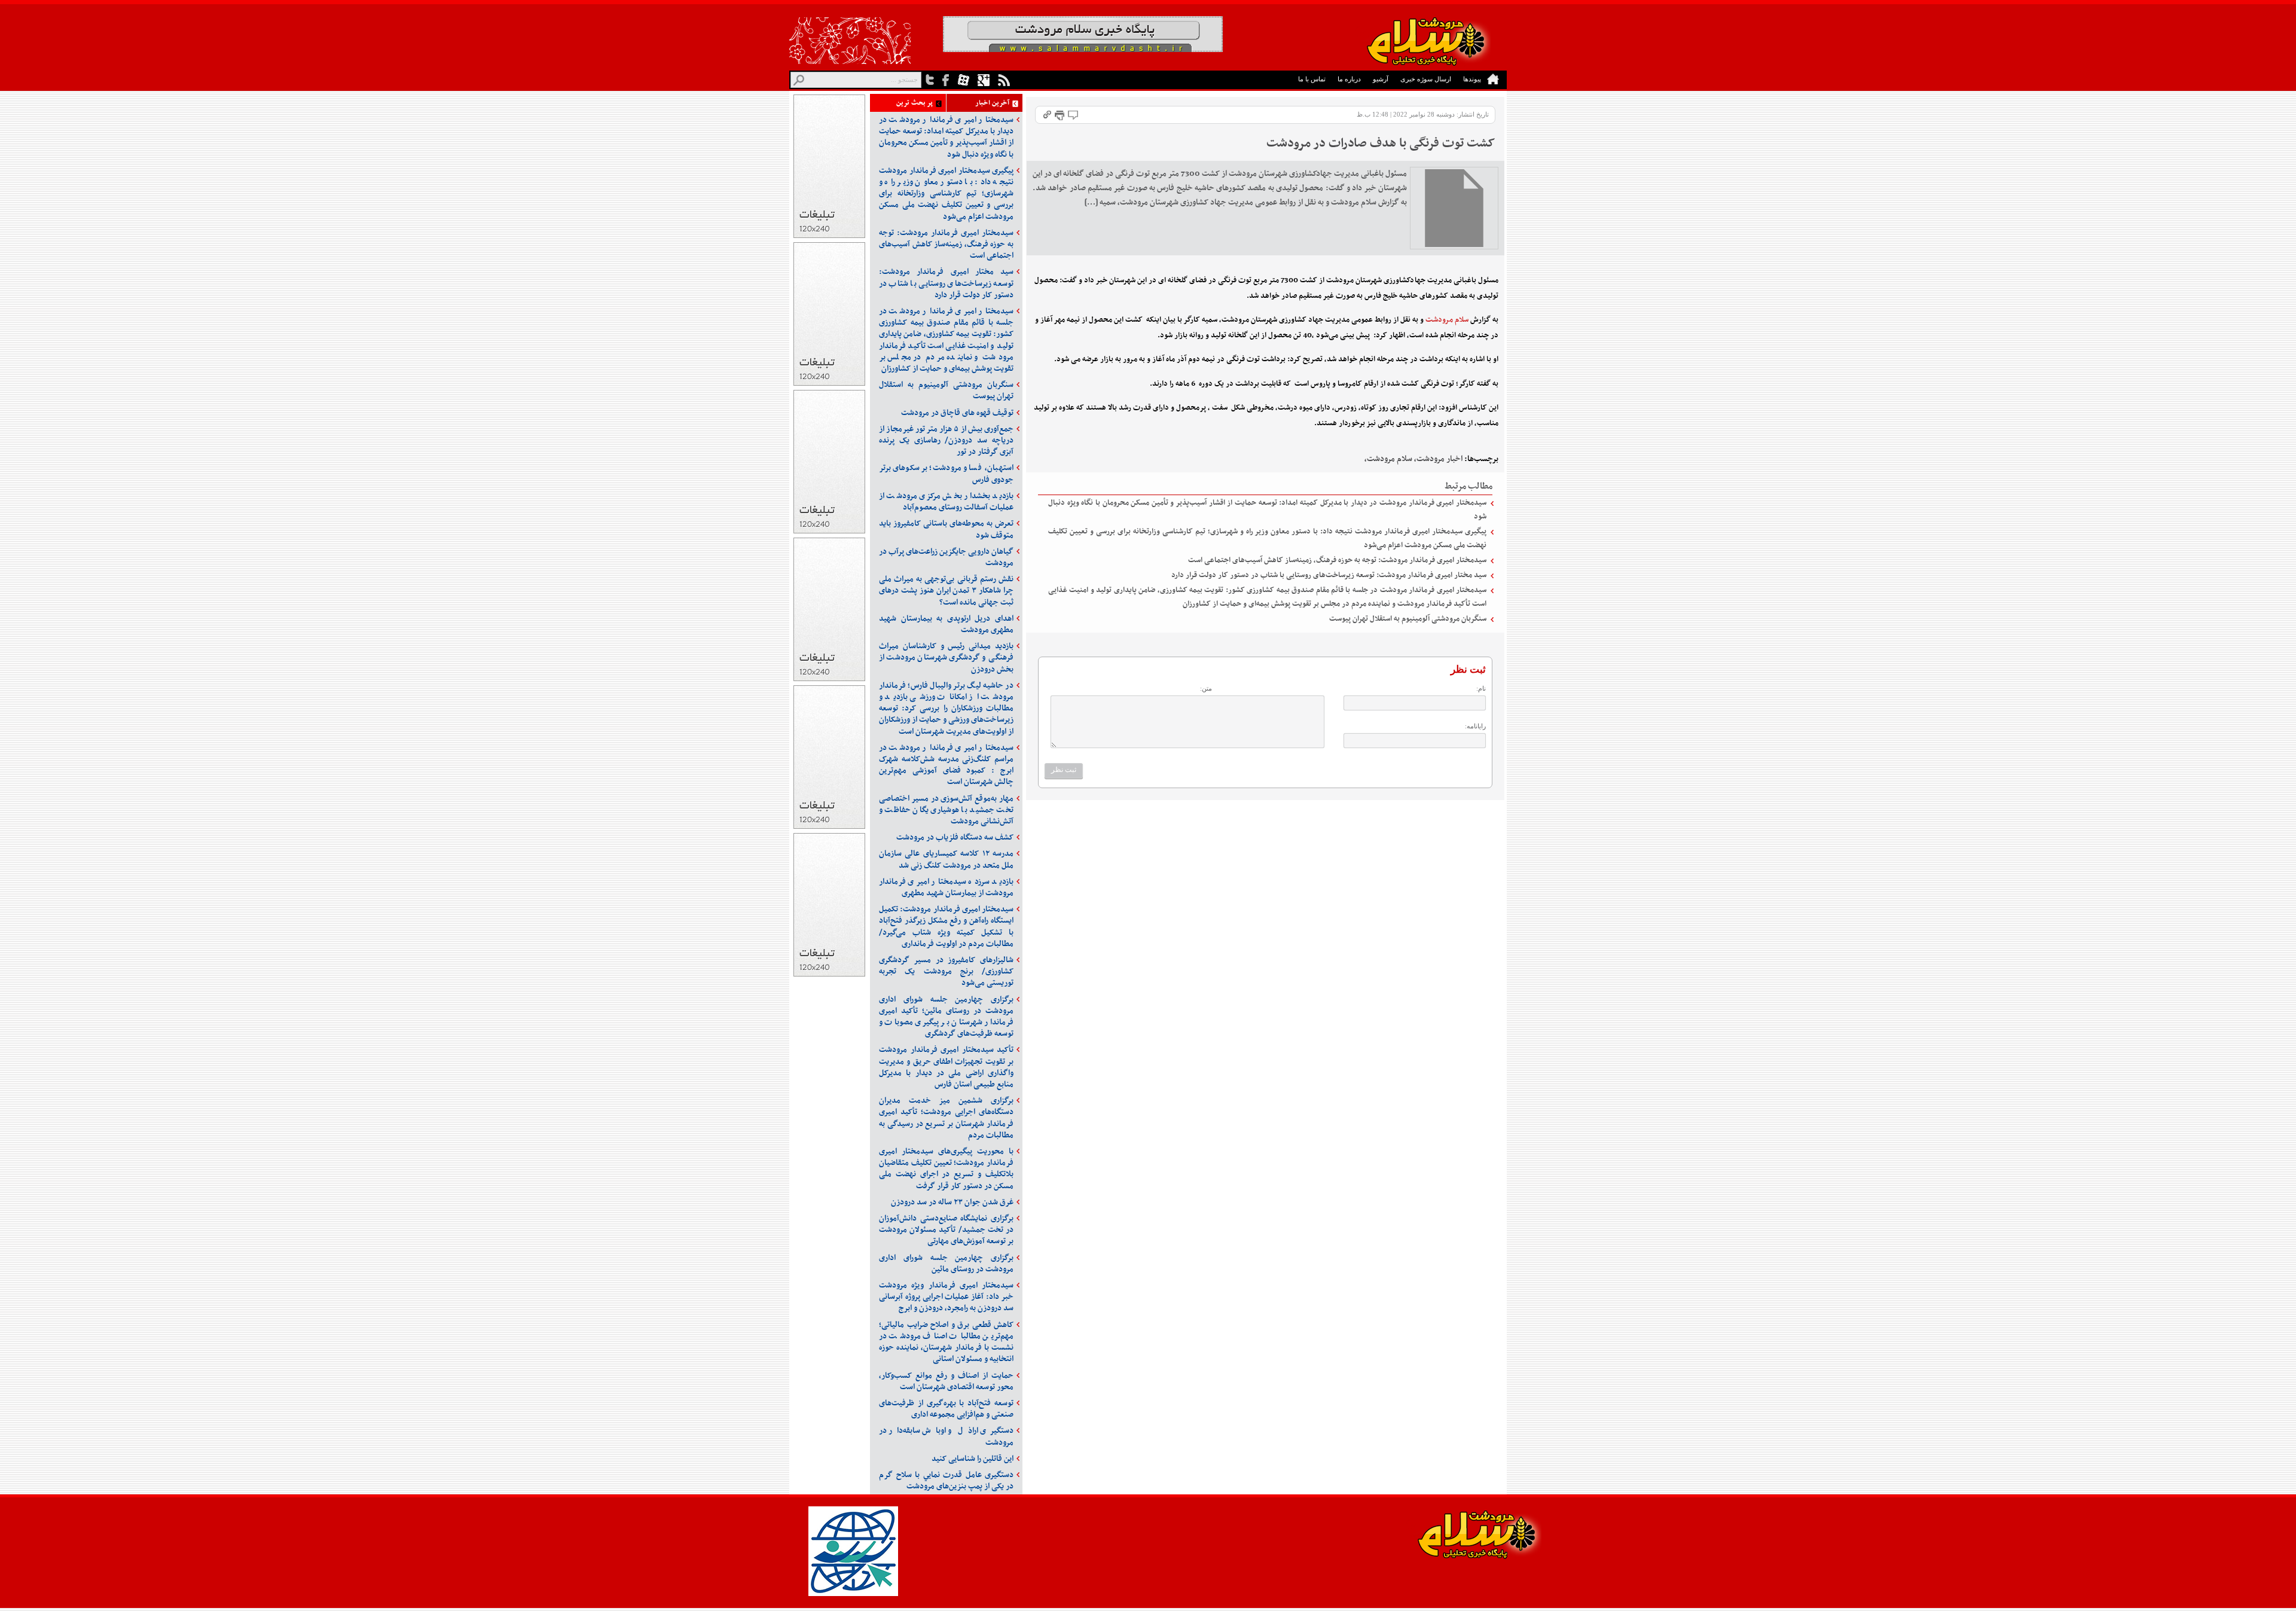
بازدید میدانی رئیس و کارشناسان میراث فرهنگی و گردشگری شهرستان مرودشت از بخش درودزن (946, 657)
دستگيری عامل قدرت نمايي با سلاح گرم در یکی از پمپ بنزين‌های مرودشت (946, 1481)
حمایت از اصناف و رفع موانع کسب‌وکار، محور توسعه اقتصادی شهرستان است (946, 1381)
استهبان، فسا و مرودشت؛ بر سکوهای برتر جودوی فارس (946, 474)
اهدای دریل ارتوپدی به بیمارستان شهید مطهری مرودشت (946, 624)
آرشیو (1381, 79)
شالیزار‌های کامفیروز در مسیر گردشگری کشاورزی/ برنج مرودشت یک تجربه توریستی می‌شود (946, 971)
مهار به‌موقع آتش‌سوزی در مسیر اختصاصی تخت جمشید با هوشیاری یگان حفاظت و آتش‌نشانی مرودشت (946, 810)
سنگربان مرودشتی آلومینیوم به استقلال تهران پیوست (1408, 619)
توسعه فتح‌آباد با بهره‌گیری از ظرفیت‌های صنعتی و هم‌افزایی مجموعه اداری (946, 1409)
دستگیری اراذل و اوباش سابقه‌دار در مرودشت (946, 1436)
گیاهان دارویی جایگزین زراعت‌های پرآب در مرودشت (946, 557)
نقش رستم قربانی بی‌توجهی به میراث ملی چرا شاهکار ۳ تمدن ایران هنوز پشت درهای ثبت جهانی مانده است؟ (946, 591)
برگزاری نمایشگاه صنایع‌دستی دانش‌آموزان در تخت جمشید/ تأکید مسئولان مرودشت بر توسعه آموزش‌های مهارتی (946, 1230)
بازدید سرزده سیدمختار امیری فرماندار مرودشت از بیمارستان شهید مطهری (946, 887)
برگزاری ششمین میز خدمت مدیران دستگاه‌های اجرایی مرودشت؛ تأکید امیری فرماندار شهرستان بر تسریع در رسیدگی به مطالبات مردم (946, 1118)
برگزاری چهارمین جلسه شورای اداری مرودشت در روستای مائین (946, 1264)
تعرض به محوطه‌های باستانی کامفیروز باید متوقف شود (946, 529)
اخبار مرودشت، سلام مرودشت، (1413, 459)
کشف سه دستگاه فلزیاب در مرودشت (955, 837)
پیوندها (1472, 79)
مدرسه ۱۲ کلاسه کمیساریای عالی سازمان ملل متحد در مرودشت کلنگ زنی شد (946, 859)
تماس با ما (1312, 79)
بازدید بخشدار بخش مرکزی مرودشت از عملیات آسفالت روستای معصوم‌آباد (946, 502)
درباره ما (1349, 79)
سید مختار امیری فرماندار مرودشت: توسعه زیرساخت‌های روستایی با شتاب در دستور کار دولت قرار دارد (1329, 575)
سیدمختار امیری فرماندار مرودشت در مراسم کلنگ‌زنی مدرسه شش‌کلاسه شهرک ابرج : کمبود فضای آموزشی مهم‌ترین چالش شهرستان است (946, 765)
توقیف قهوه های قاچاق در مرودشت (957, 413)
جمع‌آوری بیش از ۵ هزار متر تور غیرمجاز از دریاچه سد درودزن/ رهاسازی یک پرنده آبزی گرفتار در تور (946, 440)
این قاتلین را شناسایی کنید (973, 1459)
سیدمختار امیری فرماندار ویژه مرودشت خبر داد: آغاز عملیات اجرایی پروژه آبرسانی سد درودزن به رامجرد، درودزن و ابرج (946, 1297)
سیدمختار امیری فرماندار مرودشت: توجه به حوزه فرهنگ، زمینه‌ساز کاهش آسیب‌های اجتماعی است (1337, 560)
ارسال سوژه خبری (1426, 79)
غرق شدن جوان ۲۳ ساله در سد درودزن (952, 1202)
